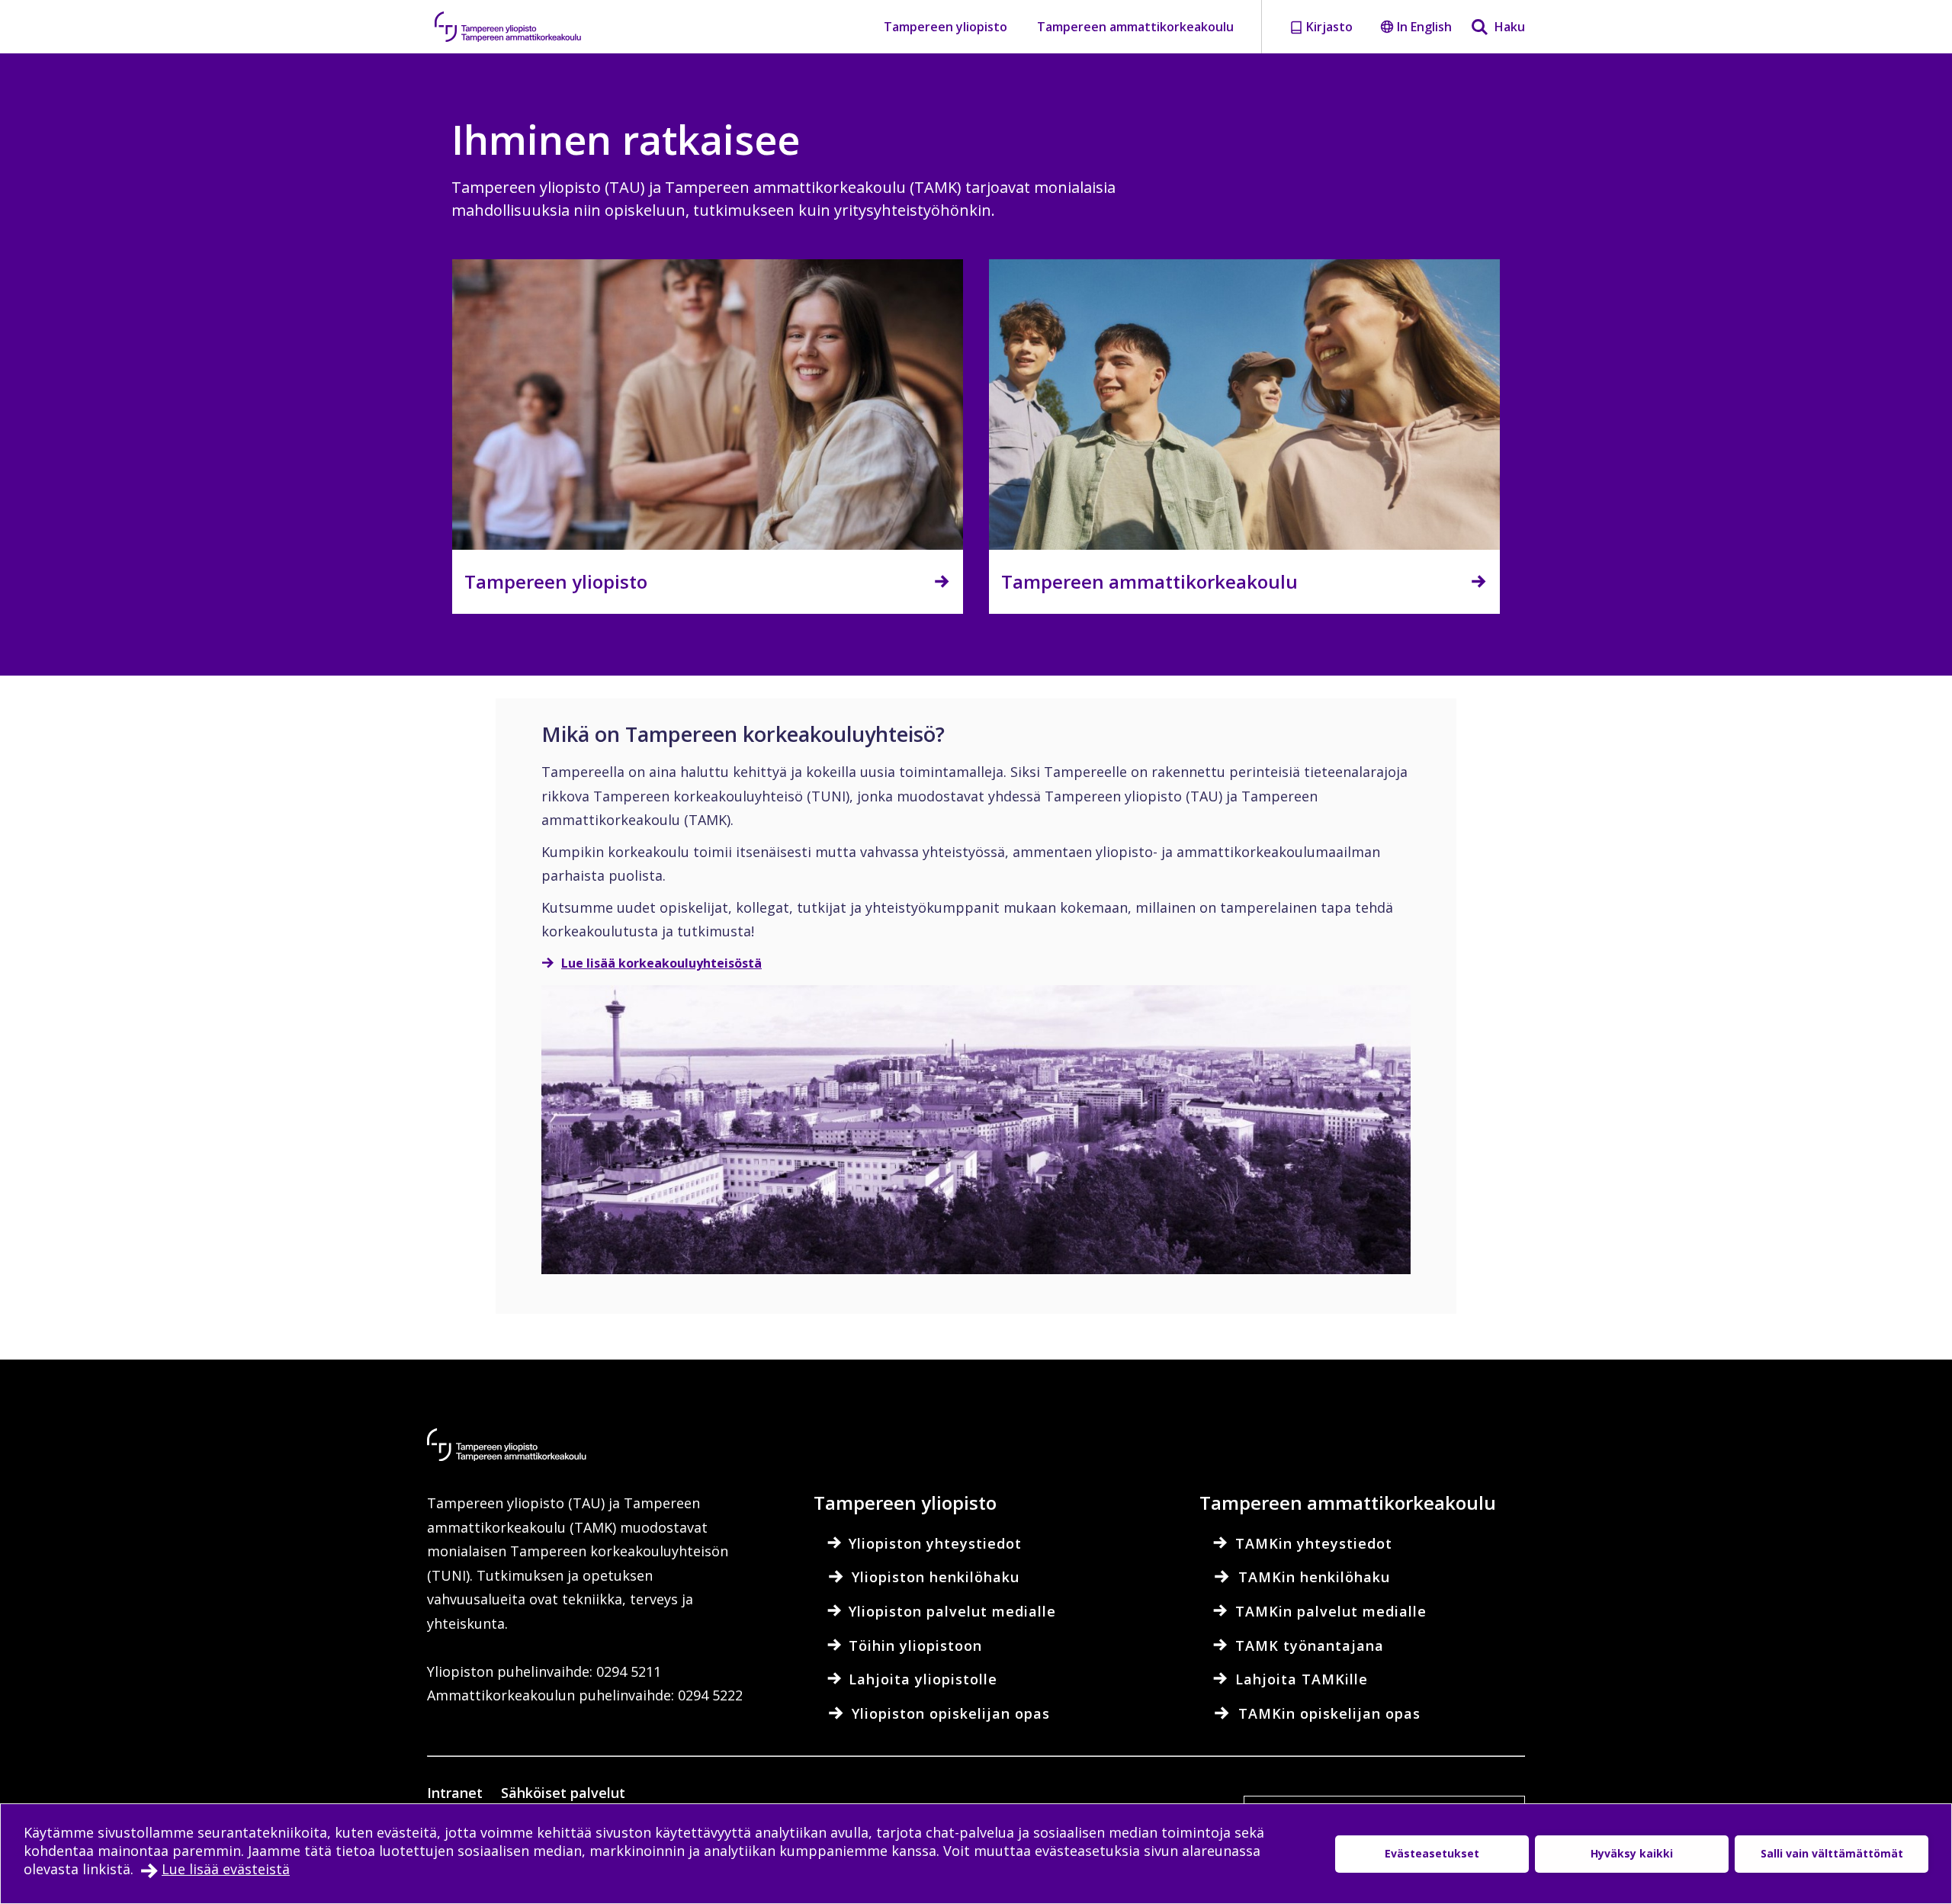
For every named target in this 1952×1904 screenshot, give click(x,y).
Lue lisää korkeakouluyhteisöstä (661, 963)
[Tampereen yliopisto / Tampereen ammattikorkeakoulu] (522, 27)
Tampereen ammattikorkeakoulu (1135, 27)
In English (1424, 27)
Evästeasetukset (1432, 1853)
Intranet (455, 1793)
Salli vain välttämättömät (1832, 1853)
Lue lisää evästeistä (226, 1869)
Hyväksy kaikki (1632, 1853)
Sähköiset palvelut (563, 1793)
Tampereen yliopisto (945, 27)
